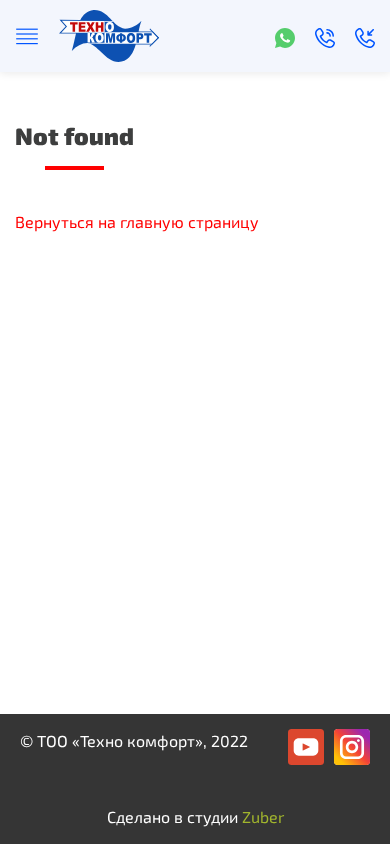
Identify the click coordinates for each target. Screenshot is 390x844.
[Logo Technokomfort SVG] (109, 33)
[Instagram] (352, 744)
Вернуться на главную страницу (137, 221)
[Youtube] (306, 744)
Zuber (263, 816)
